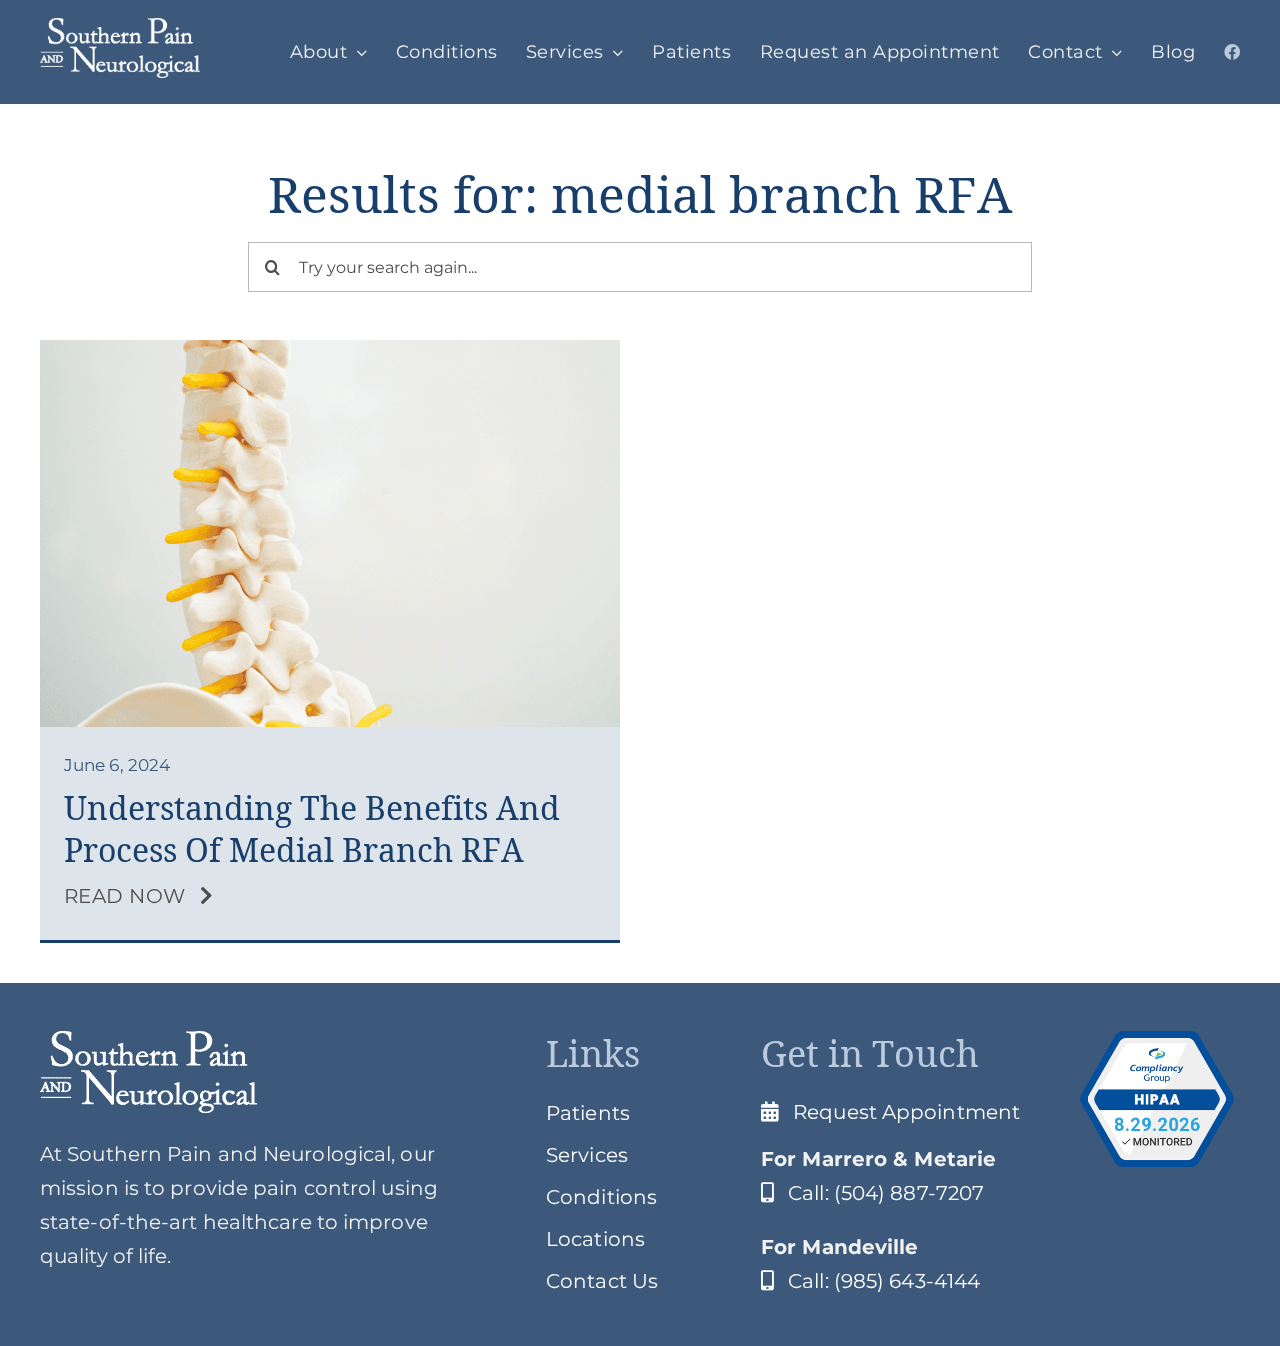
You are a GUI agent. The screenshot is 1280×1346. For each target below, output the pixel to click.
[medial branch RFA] (330, 350)
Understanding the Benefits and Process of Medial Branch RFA (312, 829)
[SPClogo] (120, 28)
